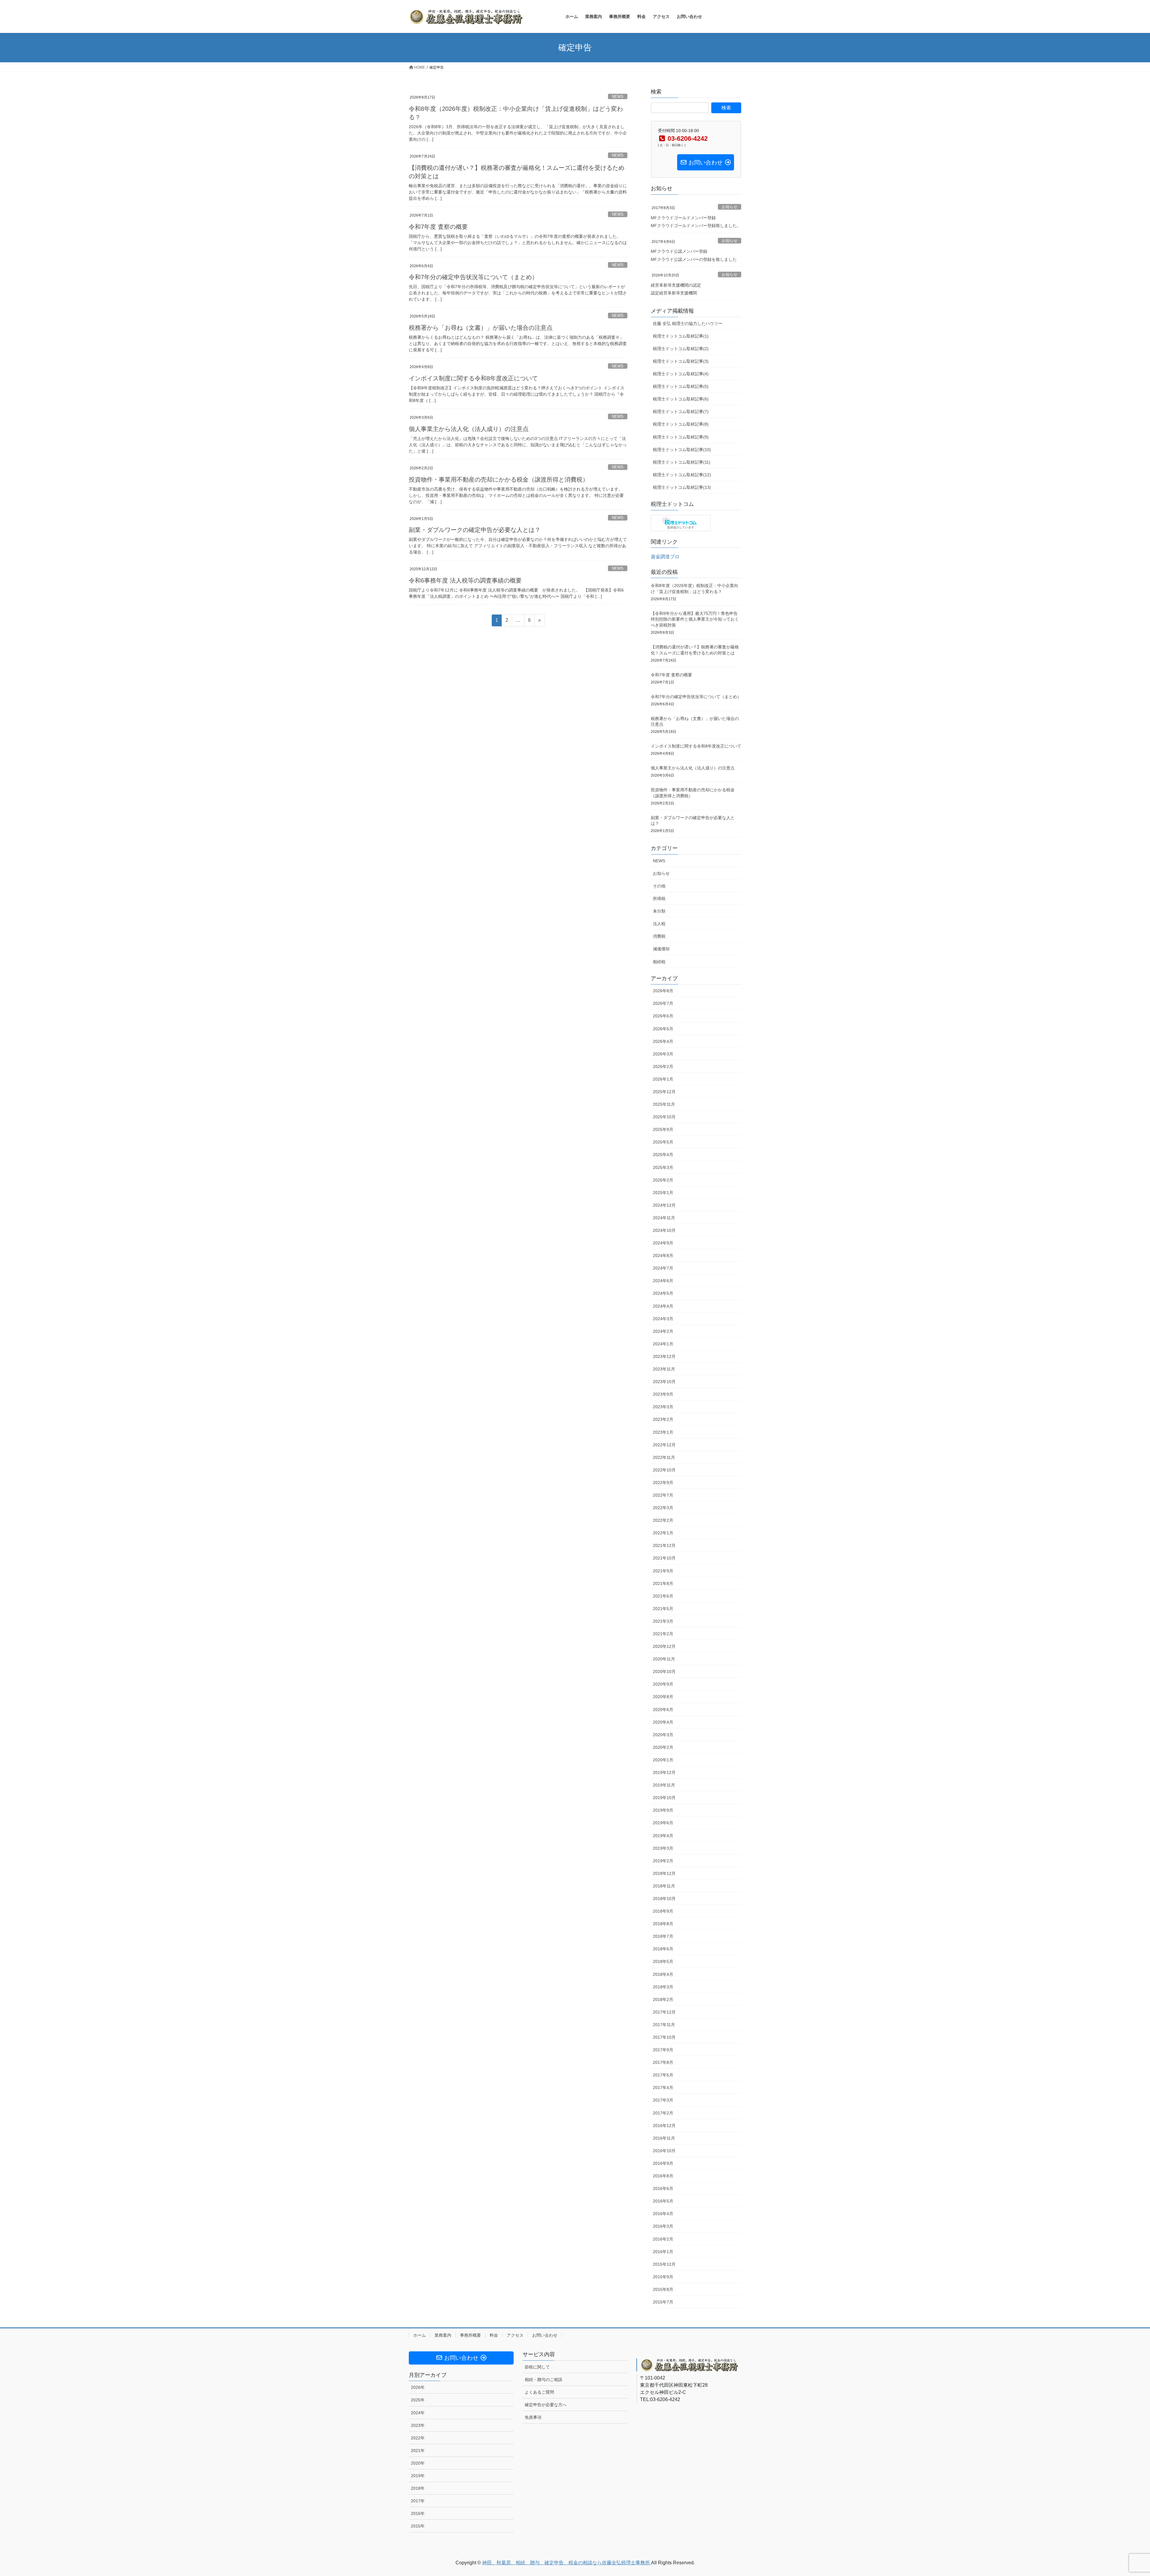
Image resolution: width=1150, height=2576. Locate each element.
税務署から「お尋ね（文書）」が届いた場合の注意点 (481, 328)
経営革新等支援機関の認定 (676, 285)
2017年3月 (663, 2100)
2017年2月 (663, 2113)
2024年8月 (663, 1256)
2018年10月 (664, 1899)
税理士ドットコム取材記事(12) (682, 475)
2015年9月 (663, 2277)
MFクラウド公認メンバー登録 (679, 251)
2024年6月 (663, 1281)
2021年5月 (663, 1609)
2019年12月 (664, 1772)
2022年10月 (664, 1470)
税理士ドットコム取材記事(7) (681, 412)
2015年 (418, 2526)
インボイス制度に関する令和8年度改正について (473, 378)
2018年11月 (664, 1886)
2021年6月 (663, 1596)
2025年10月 (664, 1117)
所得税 (659, 899)
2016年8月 (663, 2176)
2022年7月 (663, 1495)
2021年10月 (664, 1558)
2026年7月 (663, 1003)
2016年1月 (663, 2252)
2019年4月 (663, 1836)
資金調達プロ (665, 557)
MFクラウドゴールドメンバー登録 (683, 218)
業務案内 (443, 2335)
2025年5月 (663, 1142)
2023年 (418, 2425)
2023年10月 (664, 1382)
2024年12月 (664, 1205)
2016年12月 (664, 2126)
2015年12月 (664, 2264)
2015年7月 (663, 2302)
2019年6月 (663, 1823)
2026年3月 (663, 1054)
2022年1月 (663, 1533)
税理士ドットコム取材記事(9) (681, 437)
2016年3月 (663, 2226)
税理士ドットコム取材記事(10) (682, 450)
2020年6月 (663, 1710)
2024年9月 (663, 1243)
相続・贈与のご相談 (544, 2380)
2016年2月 (663, 2239)
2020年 (418, 2463)
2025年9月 (663, 1129)
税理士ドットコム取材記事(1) (681, 336)
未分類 (659, 911)
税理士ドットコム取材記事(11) (682, 462)
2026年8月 (663, 991)
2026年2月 (663, 1067)
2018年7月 (663, 1936)
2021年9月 (663, 1571)
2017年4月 (663, 2088)
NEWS (618, 97)
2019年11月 (664, 1785)
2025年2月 (663, 1180)
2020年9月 (663, 1684)
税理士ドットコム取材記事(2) (681, 349)
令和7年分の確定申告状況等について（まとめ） (473, 277)
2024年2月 (663, 1331)
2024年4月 (663, 1306)
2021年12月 (664, 1545)
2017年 (418, 2501)
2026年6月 (663, 1016)
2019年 (418, 2476)
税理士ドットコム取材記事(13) (682, 487)
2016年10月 (664, 2151)
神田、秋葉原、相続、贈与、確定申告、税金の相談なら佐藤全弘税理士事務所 (567, 2563)
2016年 (418, 2513)
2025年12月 (664, 1092)
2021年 (418, 2451)
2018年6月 (663, 1949)
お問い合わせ (545, 2335)
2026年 (418, 2387)
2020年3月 (663, 1735)
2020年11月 (664, 1659)
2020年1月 (663, 1760)
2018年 (418, 2488)
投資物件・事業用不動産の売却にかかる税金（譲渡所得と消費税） (499, 479)
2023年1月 (663, 1432)
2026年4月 (663, 1041)
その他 (659, 886)
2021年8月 (663, 1583)
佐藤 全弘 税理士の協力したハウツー (688, 323)
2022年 (418, 2438)
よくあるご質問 (539, 2392)
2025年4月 (663, 1155)
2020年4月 (663, 1722)
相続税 (659, 962)
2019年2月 (663, 1861)
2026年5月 (663, 1029)
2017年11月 (664, 2025)
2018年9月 (663, 1911)
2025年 (418, 2400)
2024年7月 (663, 1268)
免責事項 (533, 2417)
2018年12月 (664, 1873)
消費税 (659, 936)
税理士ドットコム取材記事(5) (681, 386)
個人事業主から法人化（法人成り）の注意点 (469, 429)
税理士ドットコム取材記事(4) (681, 374)
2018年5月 (663, 1961)
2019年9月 (663, 1810)
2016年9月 (663, 2163)
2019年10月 (664, 1798)
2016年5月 (663, 2201)
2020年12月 (664, 1646)
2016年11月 (664, 2138)
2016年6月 (663, 2188)
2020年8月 (663, 1697)
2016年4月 (663, 2214)
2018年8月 (663, 1924)
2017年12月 (664, 2012)
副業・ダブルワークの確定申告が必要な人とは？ (475, 530)
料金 (494, 2335)
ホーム (420, 2335)
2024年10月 (664, 1230)
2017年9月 (663, 2050)
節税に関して (537, 2367)
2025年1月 (663, 1193)
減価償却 (661, 949)
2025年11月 (664, 1104)
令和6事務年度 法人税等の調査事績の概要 (465, 580)
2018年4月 (663, 1974)
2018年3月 (663, 1987)
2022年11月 (664, 1457)
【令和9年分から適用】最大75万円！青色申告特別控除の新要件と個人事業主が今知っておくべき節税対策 (695, 619)
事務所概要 (470, 2335)
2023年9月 (663, 1394)
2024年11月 (664, 1218)
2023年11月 (664, 1369)
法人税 (659, 924)
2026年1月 (663, 1079)
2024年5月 (663, 1293)
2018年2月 (663, 1999)
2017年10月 (664, 2037)
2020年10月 (664, 1672)
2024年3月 (663, 1319)
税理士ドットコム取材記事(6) (681, 399)
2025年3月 (663, 1167)
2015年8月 (663, 2289)
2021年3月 (663, 1621)
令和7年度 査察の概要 (438, 227)
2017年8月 (663, 2062)
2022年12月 (664, 1445)
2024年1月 (663, 1344)
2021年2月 (663, 1634)
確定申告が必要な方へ (546, 2405)
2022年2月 (663, 1520)
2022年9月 (663, 1483)
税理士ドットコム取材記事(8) (681, 424)
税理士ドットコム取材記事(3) (681, 361)
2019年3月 (663, 1848)
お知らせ (730, 207)
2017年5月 (663, 2075)
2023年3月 (663, 1407)
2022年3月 (663, 1508)
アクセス (515, 2335)
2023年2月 (663, 1419)
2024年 (418, 2413)
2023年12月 (664, 1356)
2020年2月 (663, 1747)
